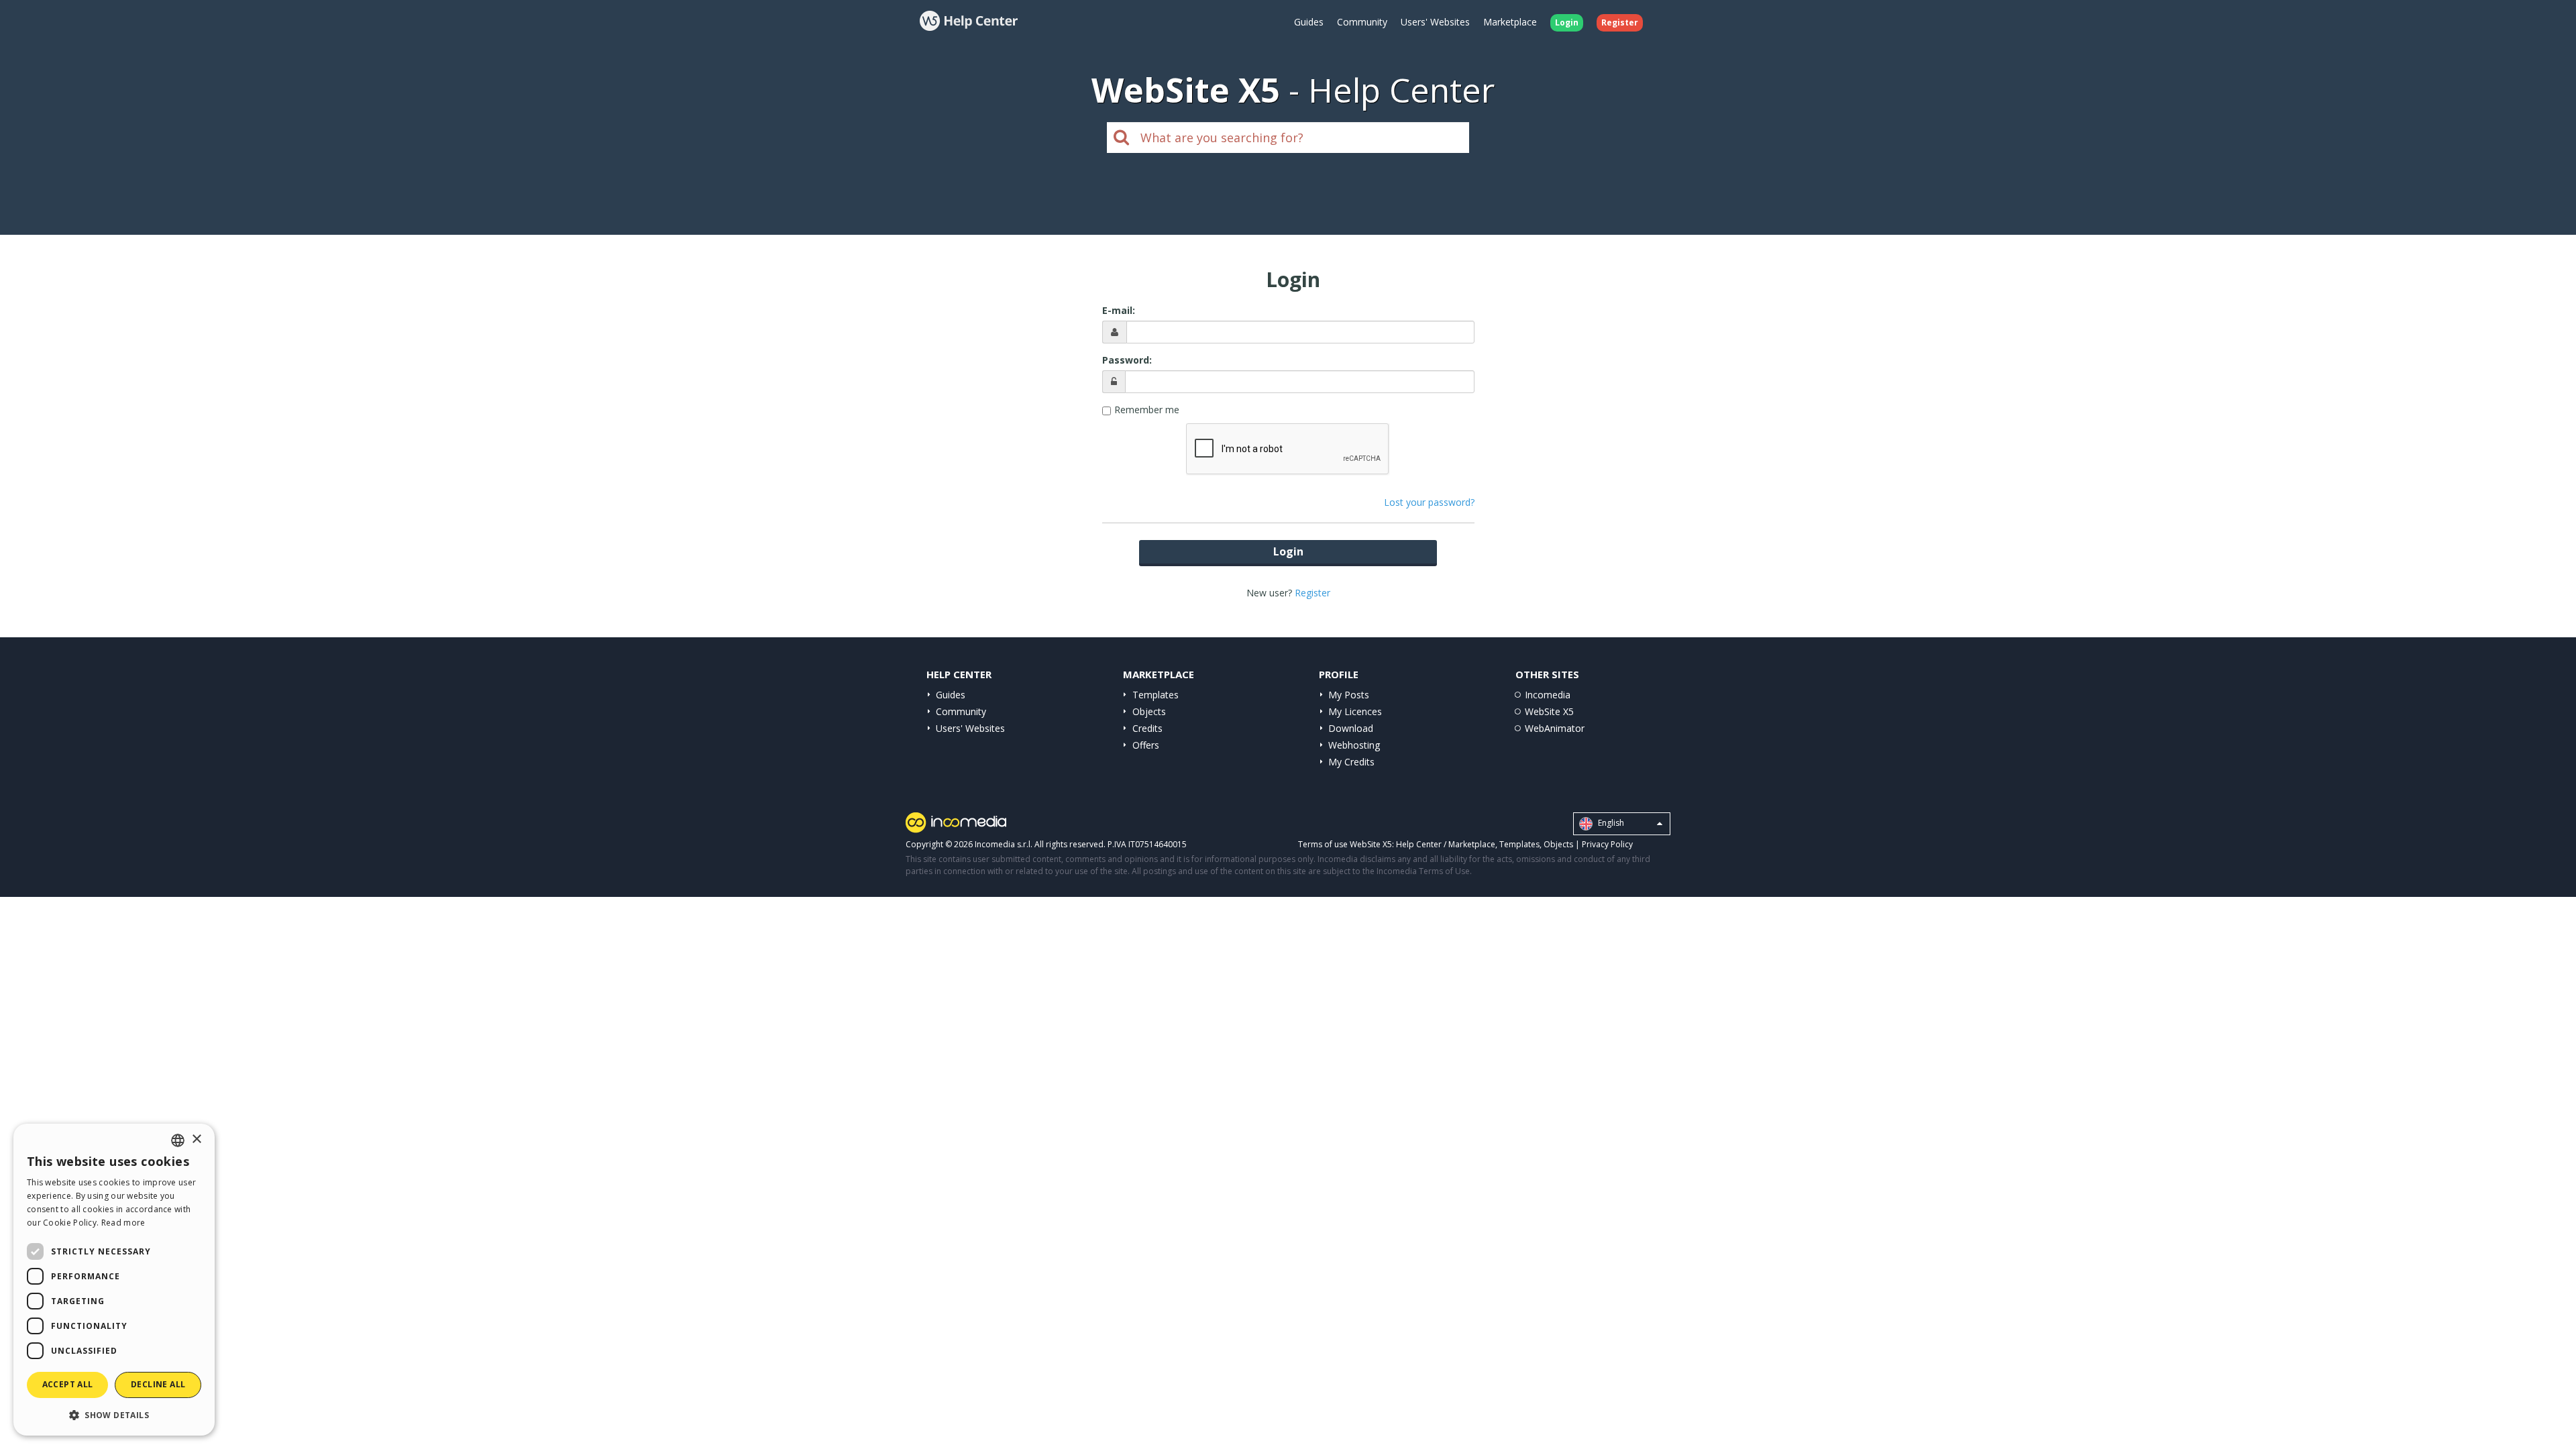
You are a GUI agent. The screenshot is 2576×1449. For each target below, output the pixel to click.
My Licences (1355, 711)
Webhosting (1354, 745)
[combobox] (178, 1140)
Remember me (1147, 410)
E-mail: (1119, 310)
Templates (1156, 695)
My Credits (1351, 762)
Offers (1146, 745)
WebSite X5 (1549, 711)
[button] (114, 1414)
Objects (1149, 711)
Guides (1309, 22)
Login (1288, 551)
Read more (123, 1223)
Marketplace (1510, 22)
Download (1351, 728)
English (1610, 823)
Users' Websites (1435, 22)
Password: (1127, 360)
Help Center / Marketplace (1446, 844)
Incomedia (1548, 695)
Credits (1147, 728)
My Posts (1349, 695)
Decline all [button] (158, 1384)
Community (1362, 22)
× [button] (196, 1139)
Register (1312, 593)
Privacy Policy (1607, 844)
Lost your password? (1429, 502)
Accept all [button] (68, 1384)
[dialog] (114, 1280)
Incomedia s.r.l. (1004, 844)
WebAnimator (1555, 728)
